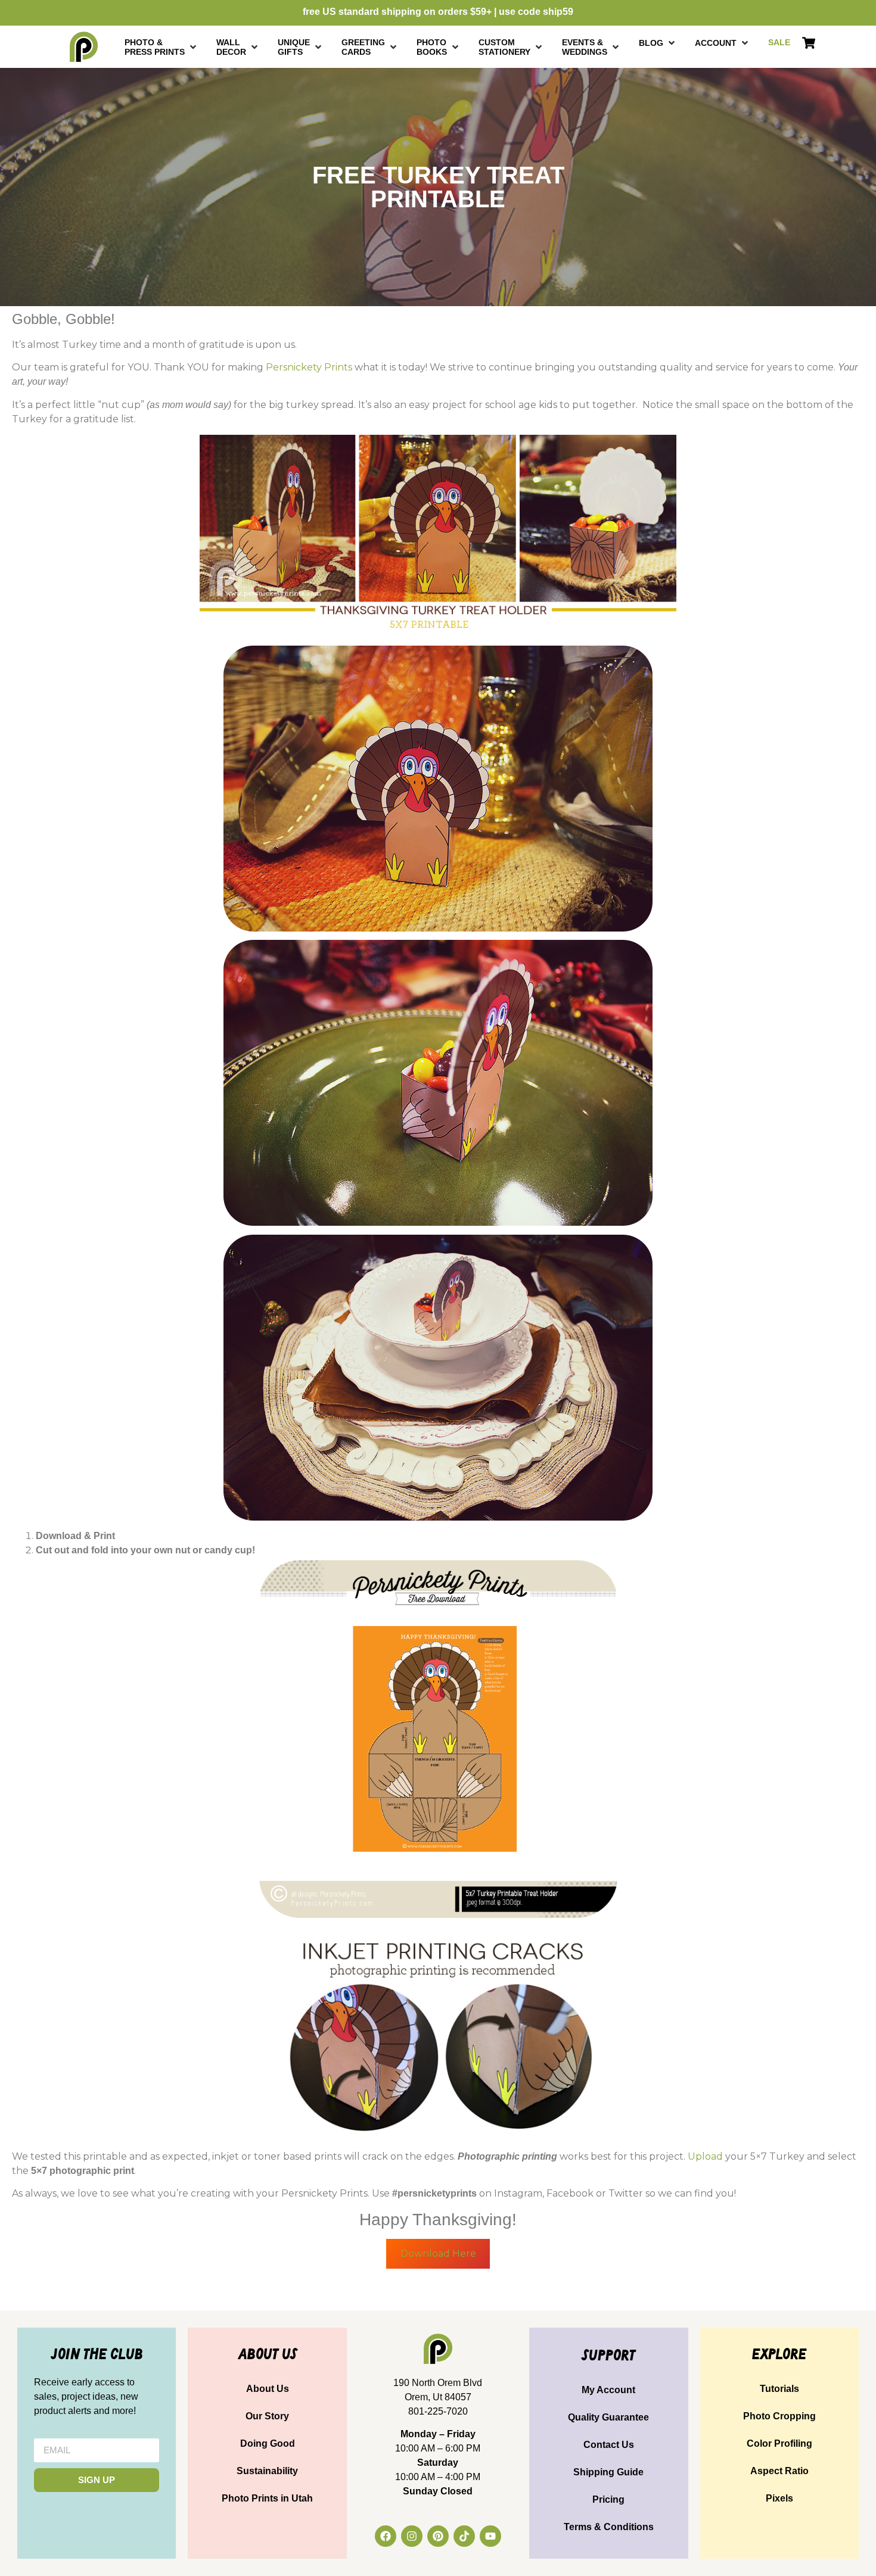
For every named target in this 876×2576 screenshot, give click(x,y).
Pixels (779, 2498)
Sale (779, 42)
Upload (705, 2156)
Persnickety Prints (309, 367)
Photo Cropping (779, 2416)
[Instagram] (412, 2536)
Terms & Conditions (609, 2527)
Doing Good (268, 2443)
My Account (608, 2390)
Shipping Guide (608, 2472)
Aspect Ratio (779, 2471)
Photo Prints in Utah (267, 2498)
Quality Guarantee (608, 2417)
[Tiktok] (464, 2536)
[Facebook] (386, 2536)
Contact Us (609, 2445)
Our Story (267, 2416)
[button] (161, 47)
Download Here (438, 2253)
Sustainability (267, 2471)
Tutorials (779, 2389)
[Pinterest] (438, 2536)
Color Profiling (779, 2443)
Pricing (608, 2499)
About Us (268, 2389)
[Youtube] (490, 2536)
